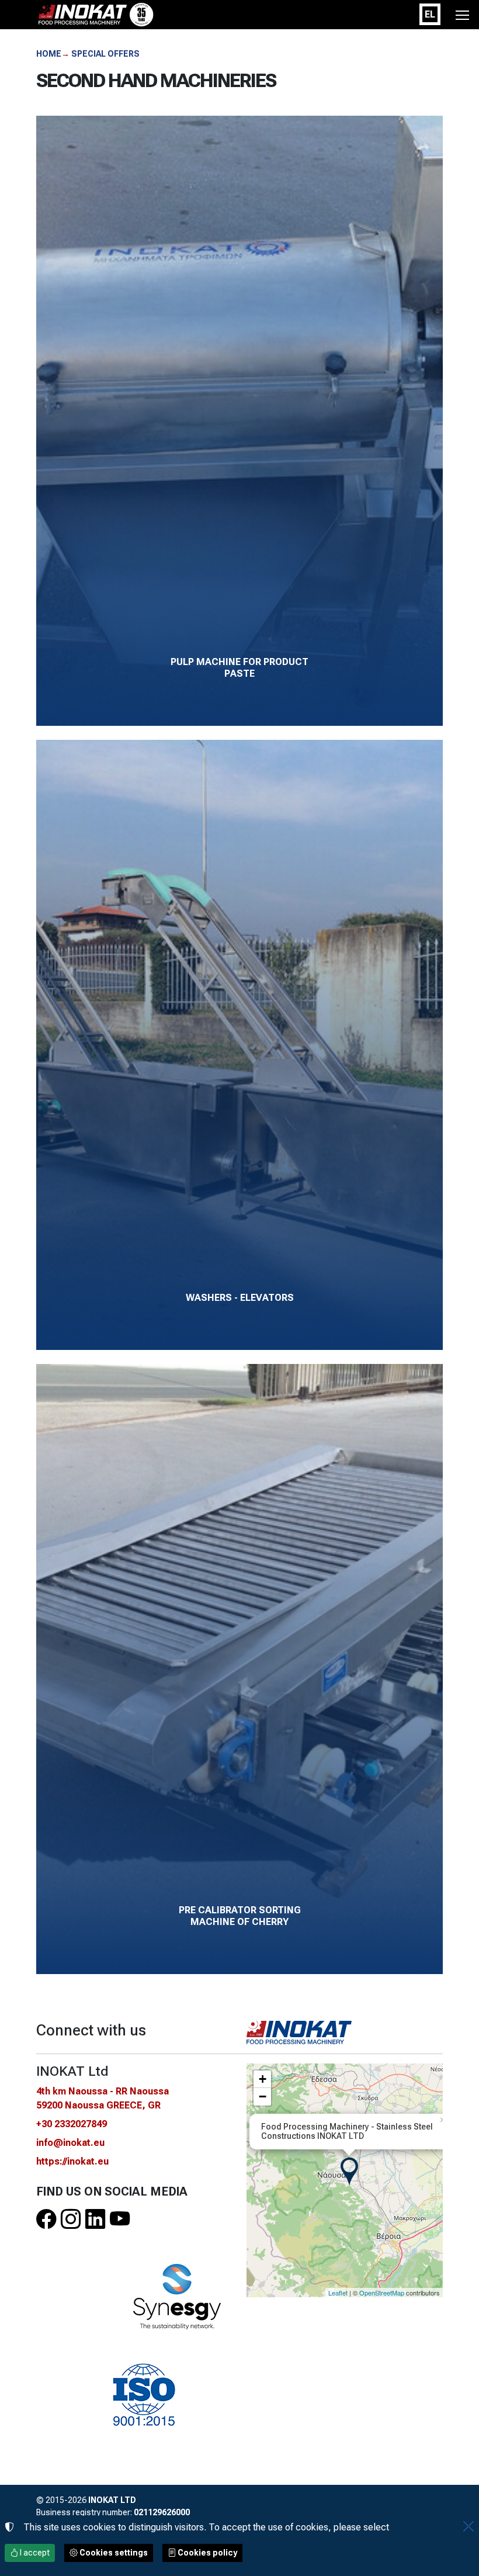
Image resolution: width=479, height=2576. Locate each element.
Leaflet (338, 2293)
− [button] (263, 2097)
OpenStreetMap (382, 2293)
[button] (462, 15)
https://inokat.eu (72, 2161)
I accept (34, 2553)
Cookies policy (206, 2553)
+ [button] (263, 2079)
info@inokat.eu (70, 2143)
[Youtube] (120, 2220)
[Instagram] (71, 2220)
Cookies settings (113, 2553)
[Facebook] (46, 2220)
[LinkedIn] (95, 2220)
